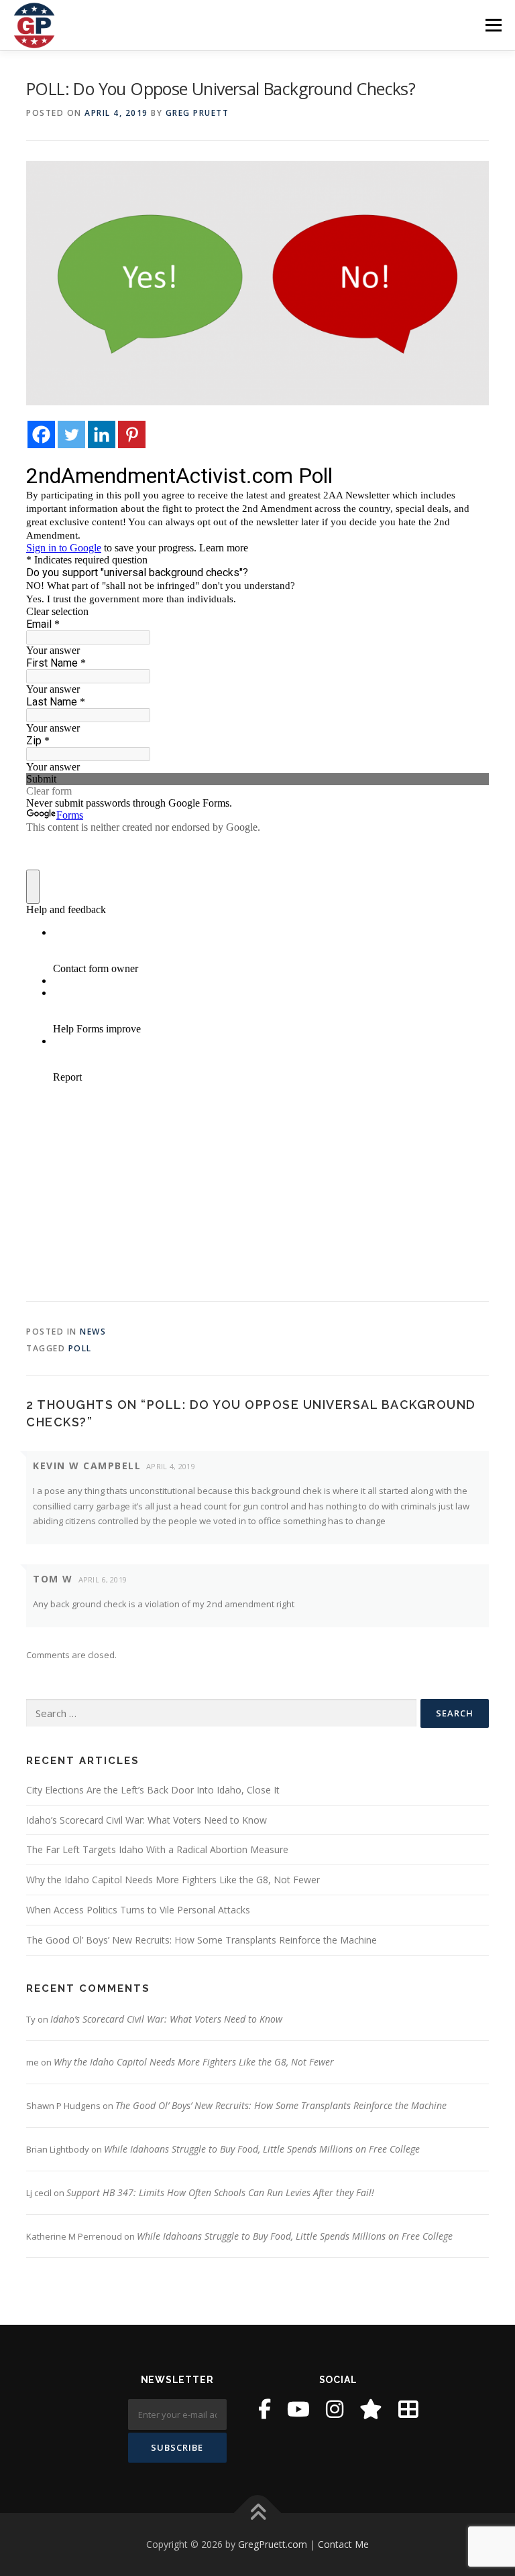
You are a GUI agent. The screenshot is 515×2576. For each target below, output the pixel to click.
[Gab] (371, 2409)
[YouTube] (298, 2409)
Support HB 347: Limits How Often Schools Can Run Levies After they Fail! (220, 2192)
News (93, 1332)
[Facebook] (41, 434)
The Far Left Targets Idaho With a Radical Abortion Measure (157, 1849)
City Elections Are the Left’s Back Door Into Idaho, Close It (153, 1790)
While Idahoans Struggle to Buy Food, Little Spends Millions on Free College (262, 2149)
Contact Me (343, 2544)
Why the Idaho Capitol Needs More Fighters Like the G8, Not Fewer (173, 1880)
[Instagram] (335, 2409)
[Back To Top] (258, 2513)
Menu (493, 25)
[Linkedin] (102, 434)
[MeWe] (408, 2409)
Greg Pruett (197, 113)
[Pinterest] (132, 434)
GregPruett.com (273, 2544)
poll (80, 1348)
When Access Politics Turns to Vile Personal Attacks (138, 1910)
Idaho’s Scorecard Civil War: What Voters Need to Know (147, 1820)
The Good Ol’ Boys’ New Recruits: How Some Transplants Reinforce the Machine (202, 1940)
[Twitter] (71, 434)
